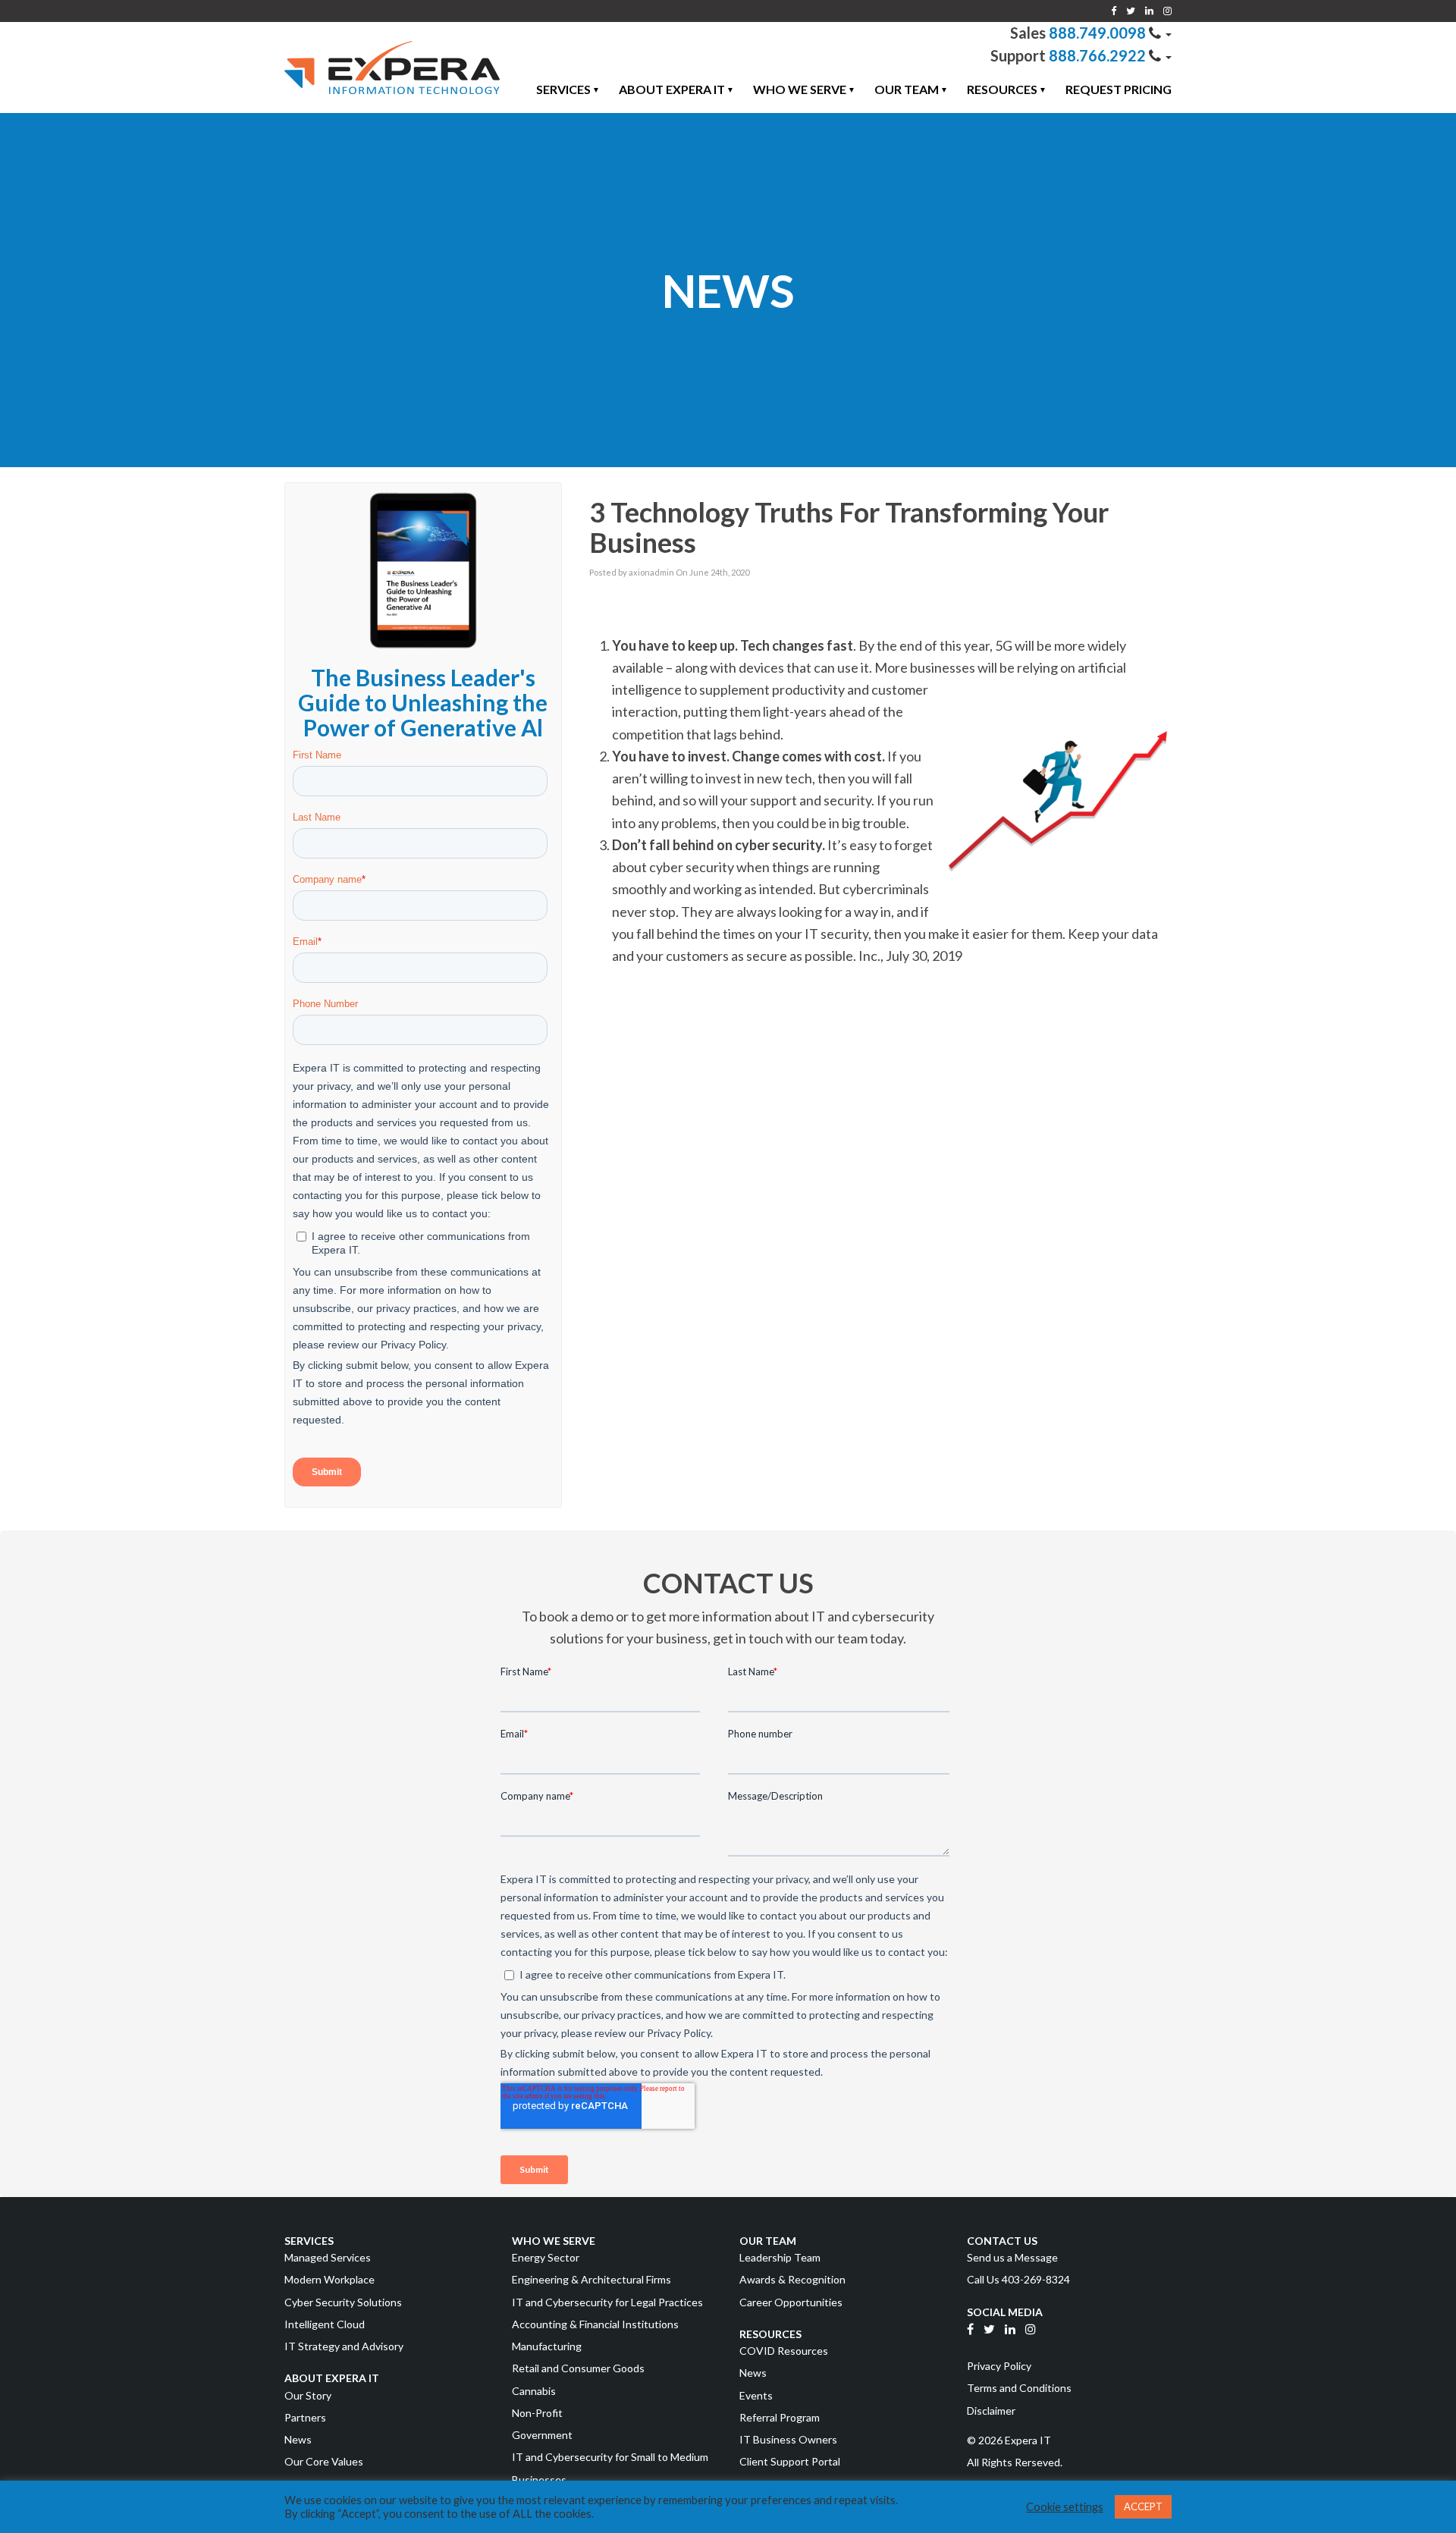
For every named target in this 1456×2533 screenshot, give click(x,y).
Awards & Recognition (792, 2279)
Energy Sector (546, 2257)
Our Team (907, 89)
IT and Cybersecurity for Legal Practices (607, 2302)
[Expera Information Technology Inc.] (392, 67)
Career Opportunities (791, 2302)
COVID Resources (784, 2351)
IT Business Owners (788, 2439)
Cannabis (534, 2391)
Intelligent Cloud (325, 2324)
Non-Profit (537, 2413)
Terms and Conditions (1019, 2388)
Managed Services (328, 2257)
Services (563, 89)
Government (542, 2435)
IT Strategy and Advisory (344, 2346)
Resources (1002, 89)
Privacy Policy (999, 2366)
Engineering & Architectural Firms (591, 2279)
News (298, 2439)
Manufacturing (547, 2346)
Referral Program (780, 2417)
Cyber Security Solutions (343, 2302)
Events (756, 2395)
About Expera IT (672, 89)
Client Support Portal (790, 2461)
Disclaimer (991, 2411)
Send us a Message (1012, 2257)
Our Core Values (324, 2461)
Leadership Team (780, 2257)
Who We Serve (800, 89)
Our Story (308, 2395)
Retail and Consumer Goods (578, 2368)
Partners (305, 2417)
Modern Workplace (329, 2279)
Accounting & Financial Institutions (595, 2324)
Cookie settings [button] (1065, 2507)
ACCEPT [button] (1143, 2506)
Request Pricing (1119, 89)
